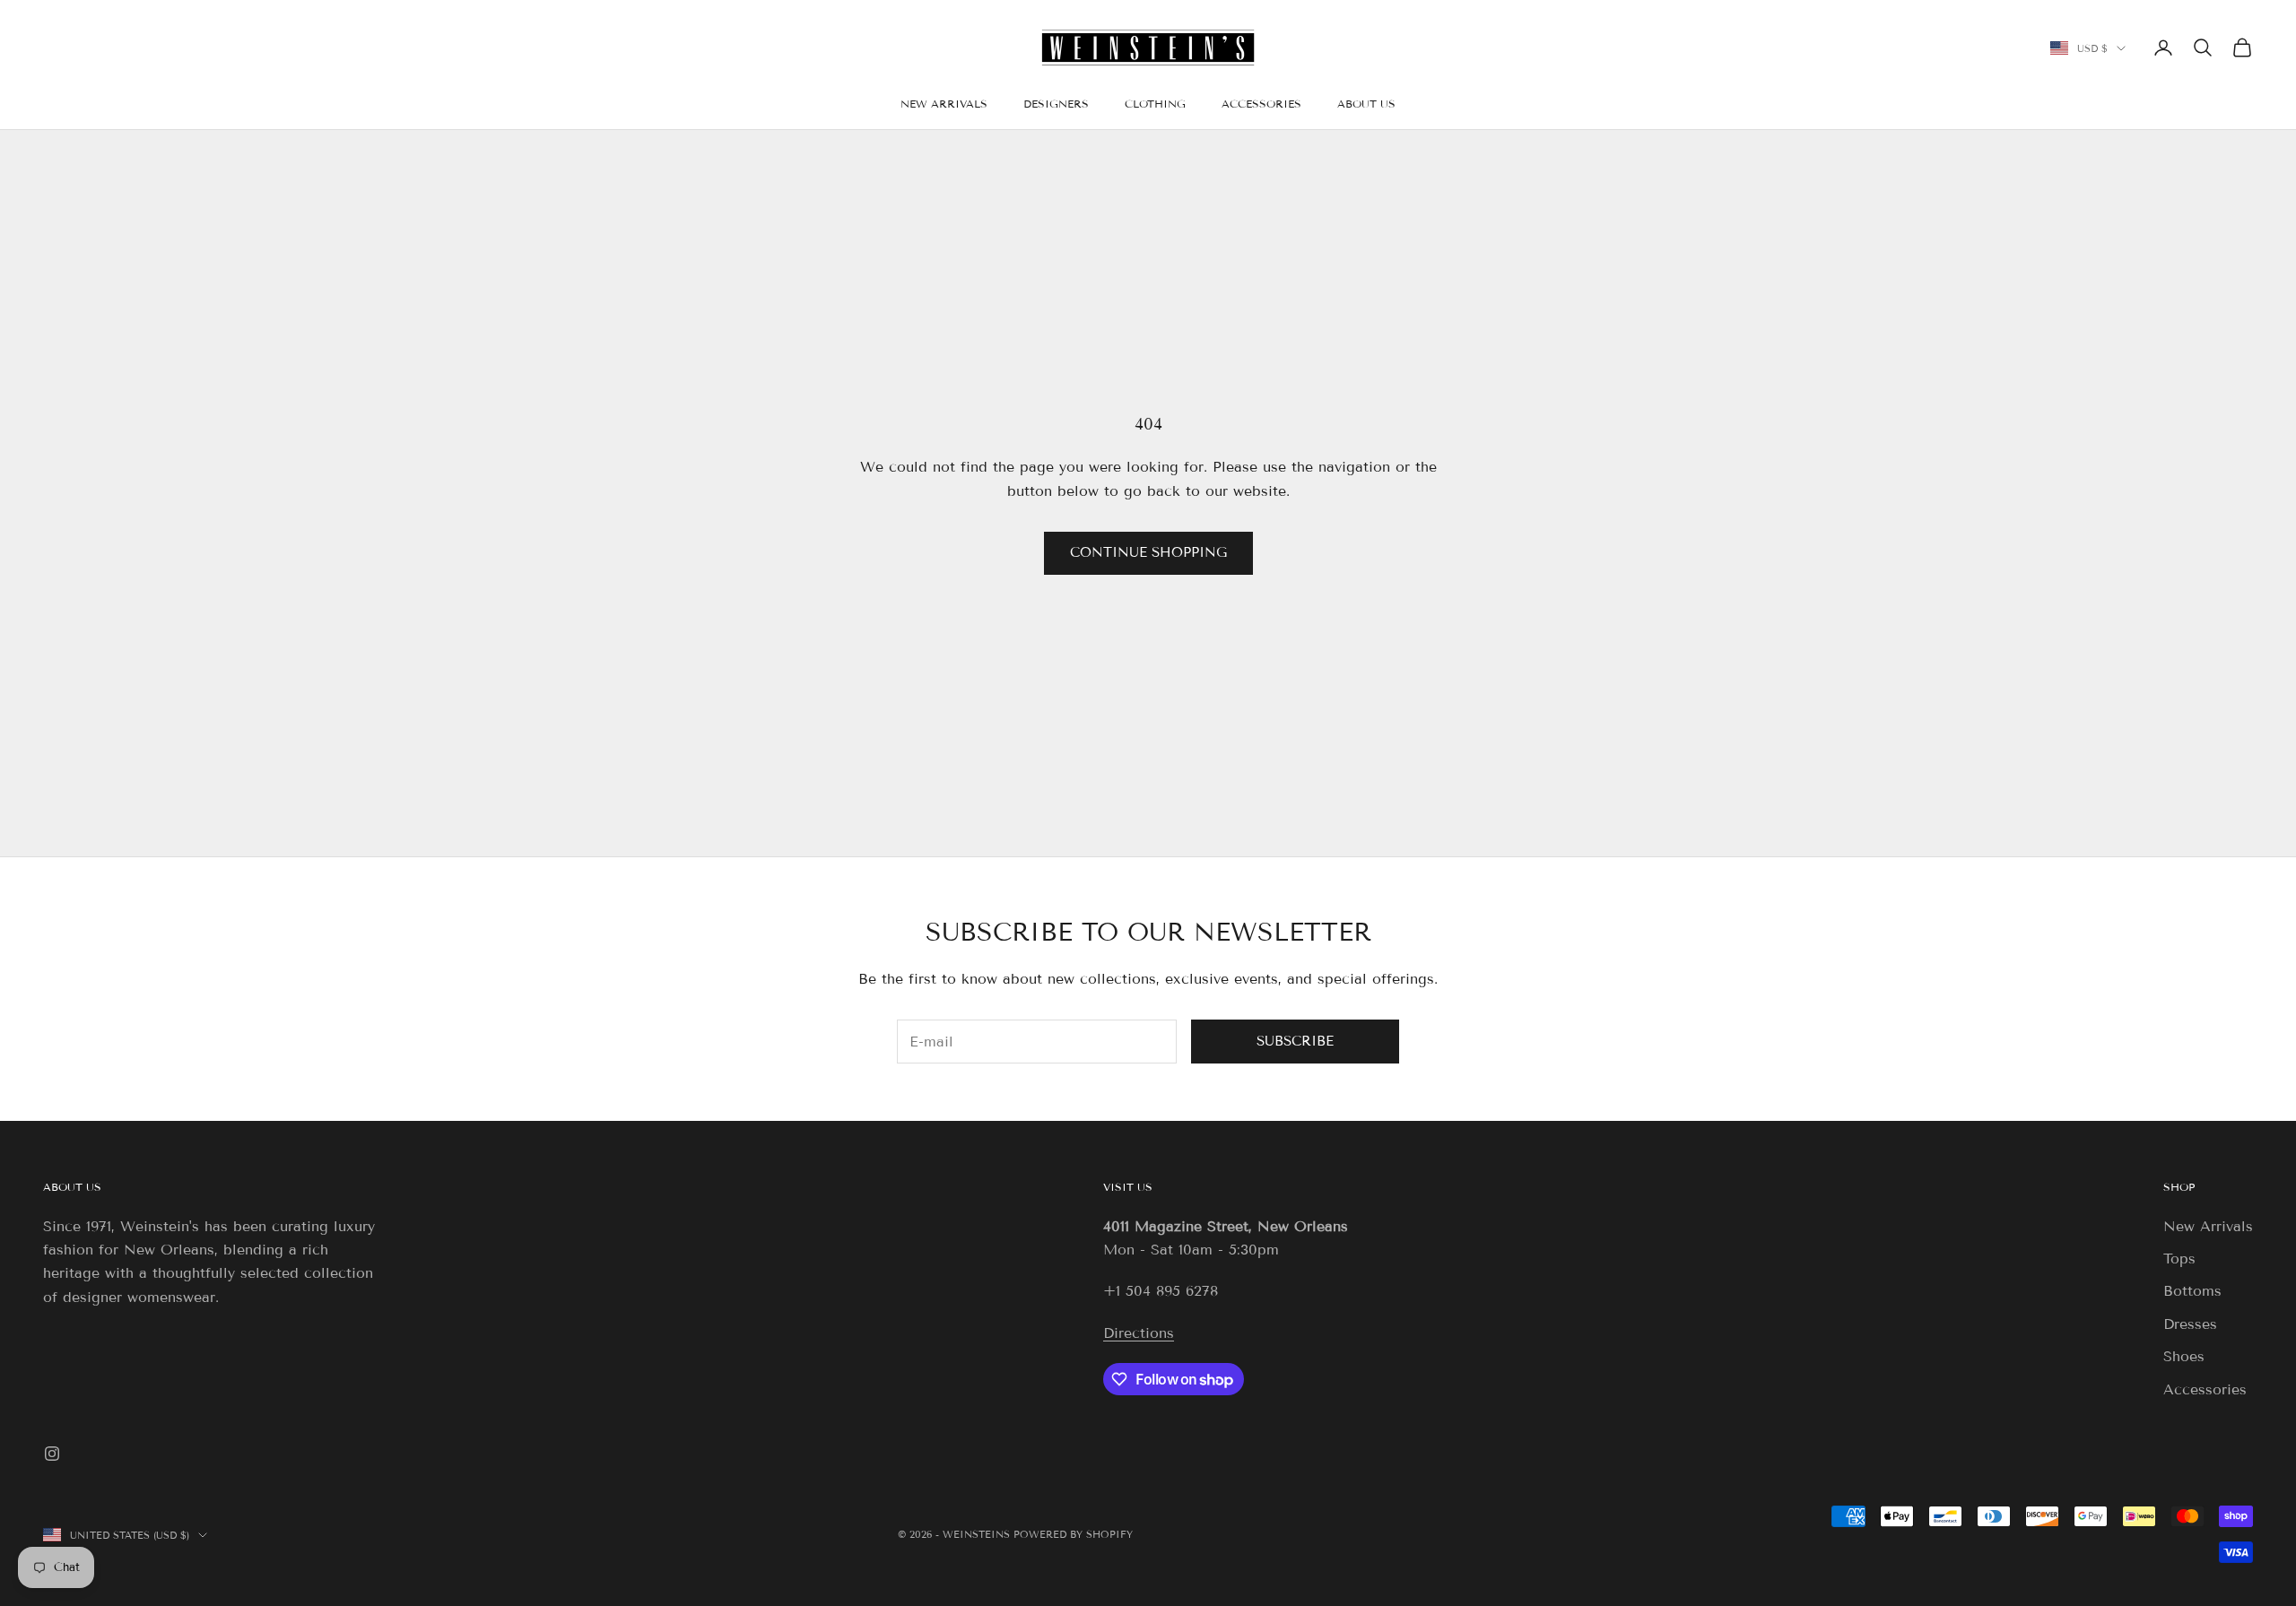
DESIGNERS (1056, 104)
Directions (1139, 1333)
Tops (2179, 1259)
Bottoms (2192, 1291)
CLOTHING (1155, 104)
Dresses (2190, 1324)
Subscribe (1295, 1041)
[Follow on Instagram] (52, 1454)
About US (72, 1187)
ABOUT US (1366, 104)
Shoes (2184, 1356)
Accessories (2205, 1389)
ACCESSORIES (1261, 104)
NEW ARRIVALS (944, 104)
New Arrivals (2208, 1226)
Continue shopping (1148, 552)
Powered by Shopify (1073, 1534)
